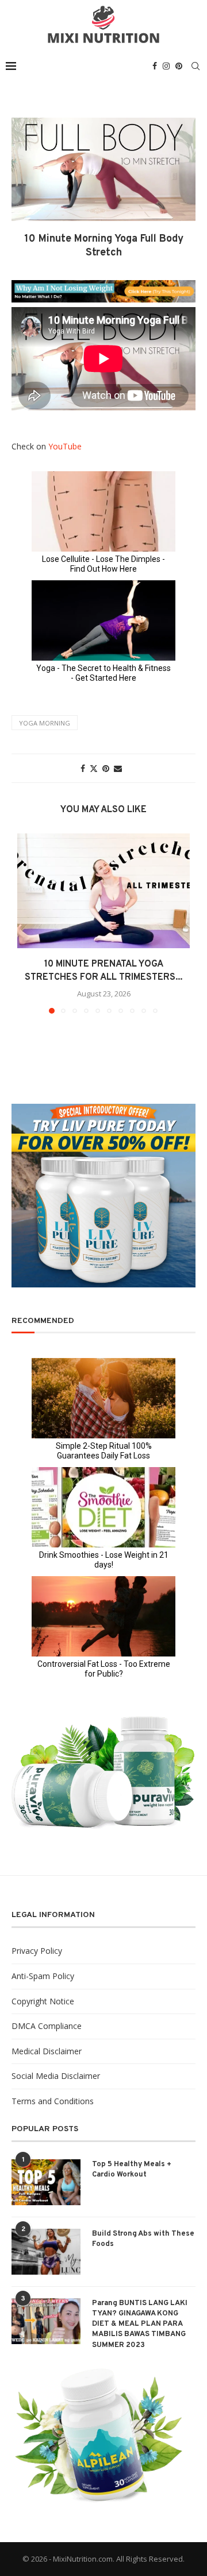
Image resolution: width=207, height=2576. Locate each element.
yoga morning (45, 723)
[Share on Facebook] (83, 768)
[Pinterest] (179, 66)
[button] (27, 923)
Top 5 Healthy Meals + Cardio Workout (132, 2170)
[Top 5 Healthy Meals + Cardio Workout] (46, 2182)
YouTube (65, 446)
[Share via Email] (118, 768)
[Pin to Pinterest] (106, 768)
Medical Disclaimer (47, 2051)
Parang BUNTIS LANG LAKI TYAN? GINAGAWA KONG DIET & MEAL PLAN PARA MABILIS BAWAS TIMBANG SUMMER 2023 (140, 2324)
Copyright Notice (43, 2001)
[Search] (195, 66)
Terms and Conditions (53, 2101)
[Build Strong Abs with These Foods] (46, 2252)
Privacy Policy (37, 1951)
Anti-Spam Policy (43, 1976)
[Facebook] (155, 66)
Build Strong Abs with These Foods (143, 2239)
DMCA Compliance (47, 2026)
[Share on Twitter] (94, 768)
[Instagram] (166, 66)
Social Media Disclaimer (56, 2076)
